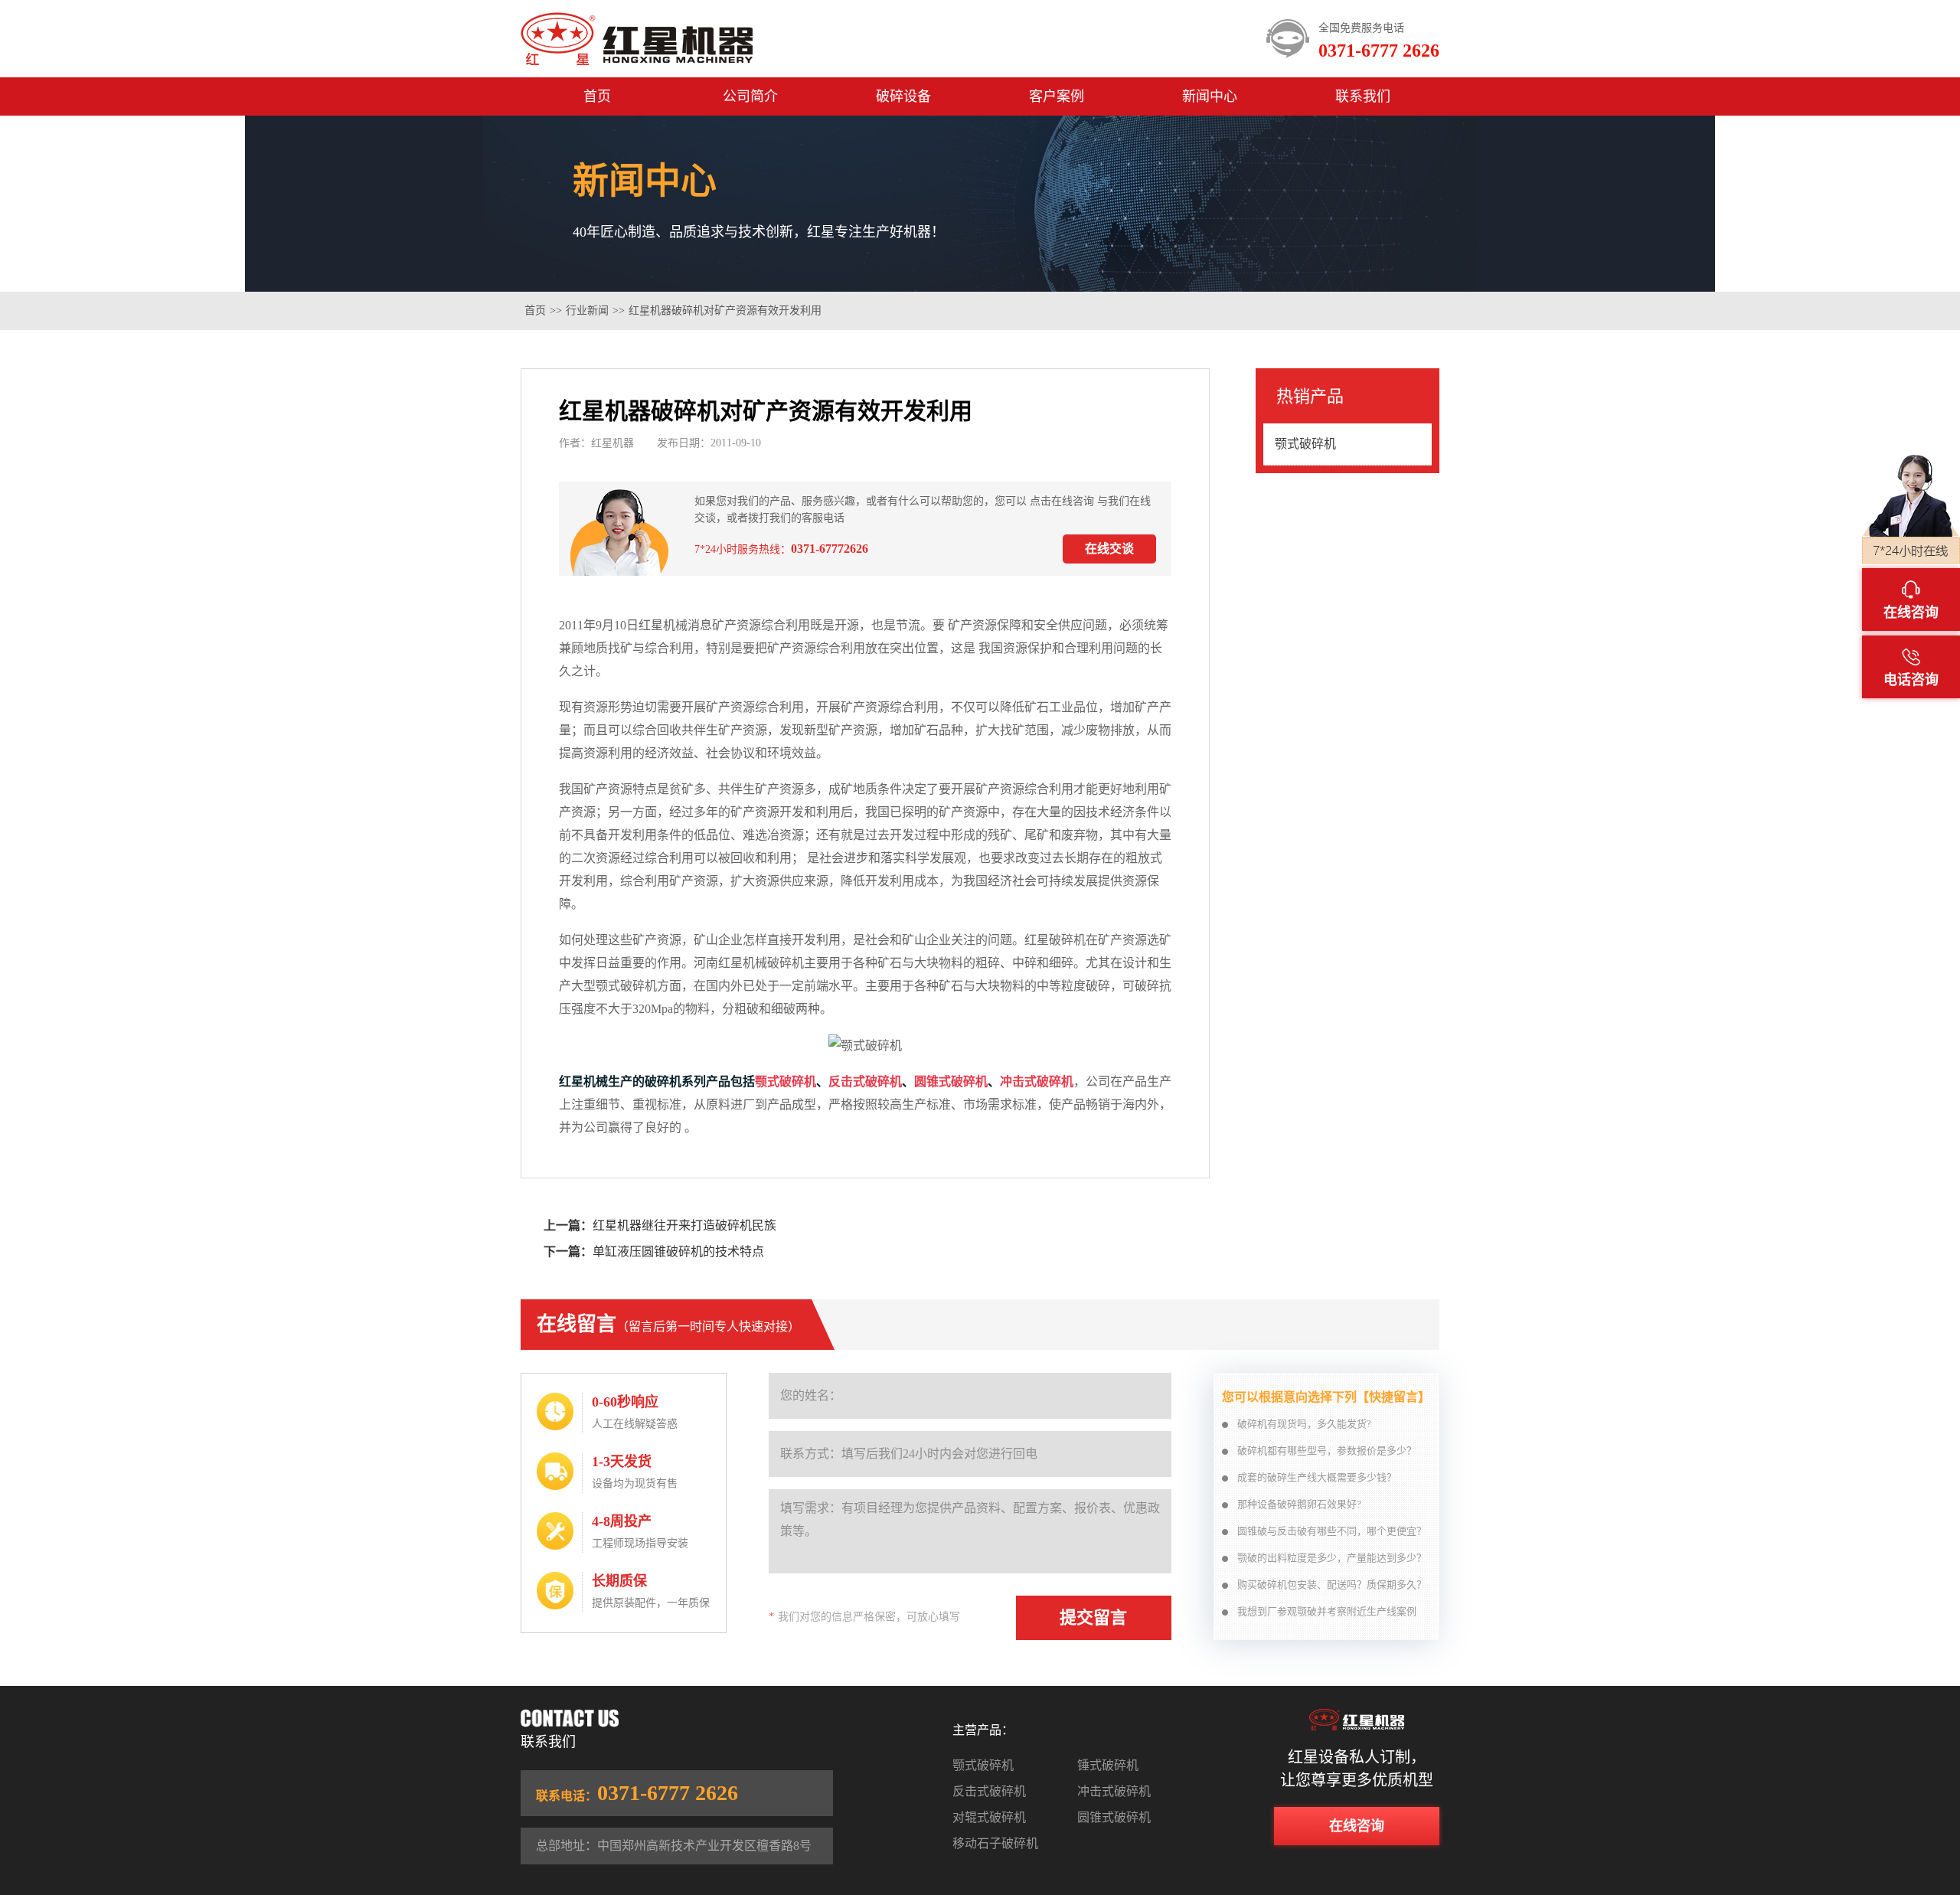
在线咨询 (1357, 1826)
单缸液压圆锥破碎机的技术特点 (678, 1251)
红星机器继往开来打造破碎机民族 (684, 1225)
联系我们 (1363, 96)
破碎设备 (903, 96)
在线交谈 (1109, 549)
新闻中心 (1210, 96)
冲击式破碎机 (1037, 1081)
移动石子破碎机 (995, 1843)
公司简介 (750, 96)
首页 (597, 96)
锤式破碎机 (1108, 1765)
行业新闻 (587, 310)
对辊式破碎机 (989, 1817)
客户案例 (1057, 96)
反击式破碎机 (865, 1081)
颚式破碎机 (786, 1081)
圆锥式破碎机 (951, 1081)
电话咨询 (1911, 680)
